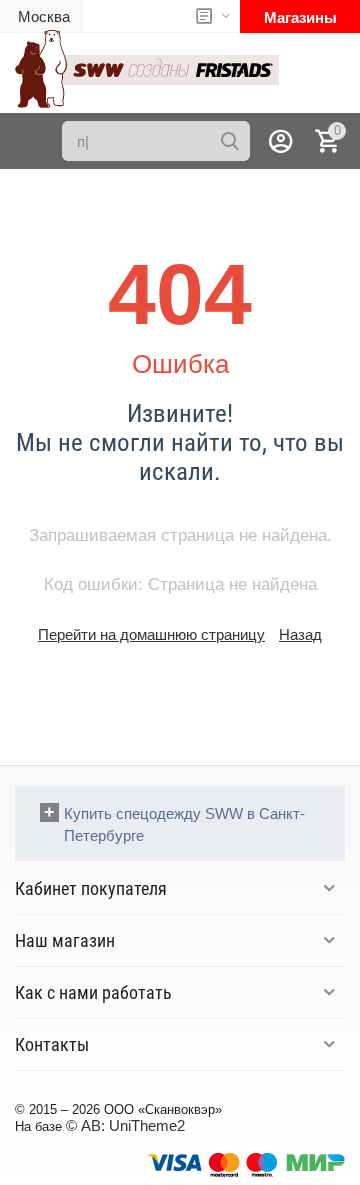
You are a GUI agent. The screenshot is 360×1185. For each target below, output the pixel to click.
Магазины (300, 17)
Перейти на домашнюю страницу (151, 634)
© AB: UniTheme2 (125, 1125)
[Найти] (230, 141)
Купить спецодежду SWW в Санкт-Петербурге (184, 824)
